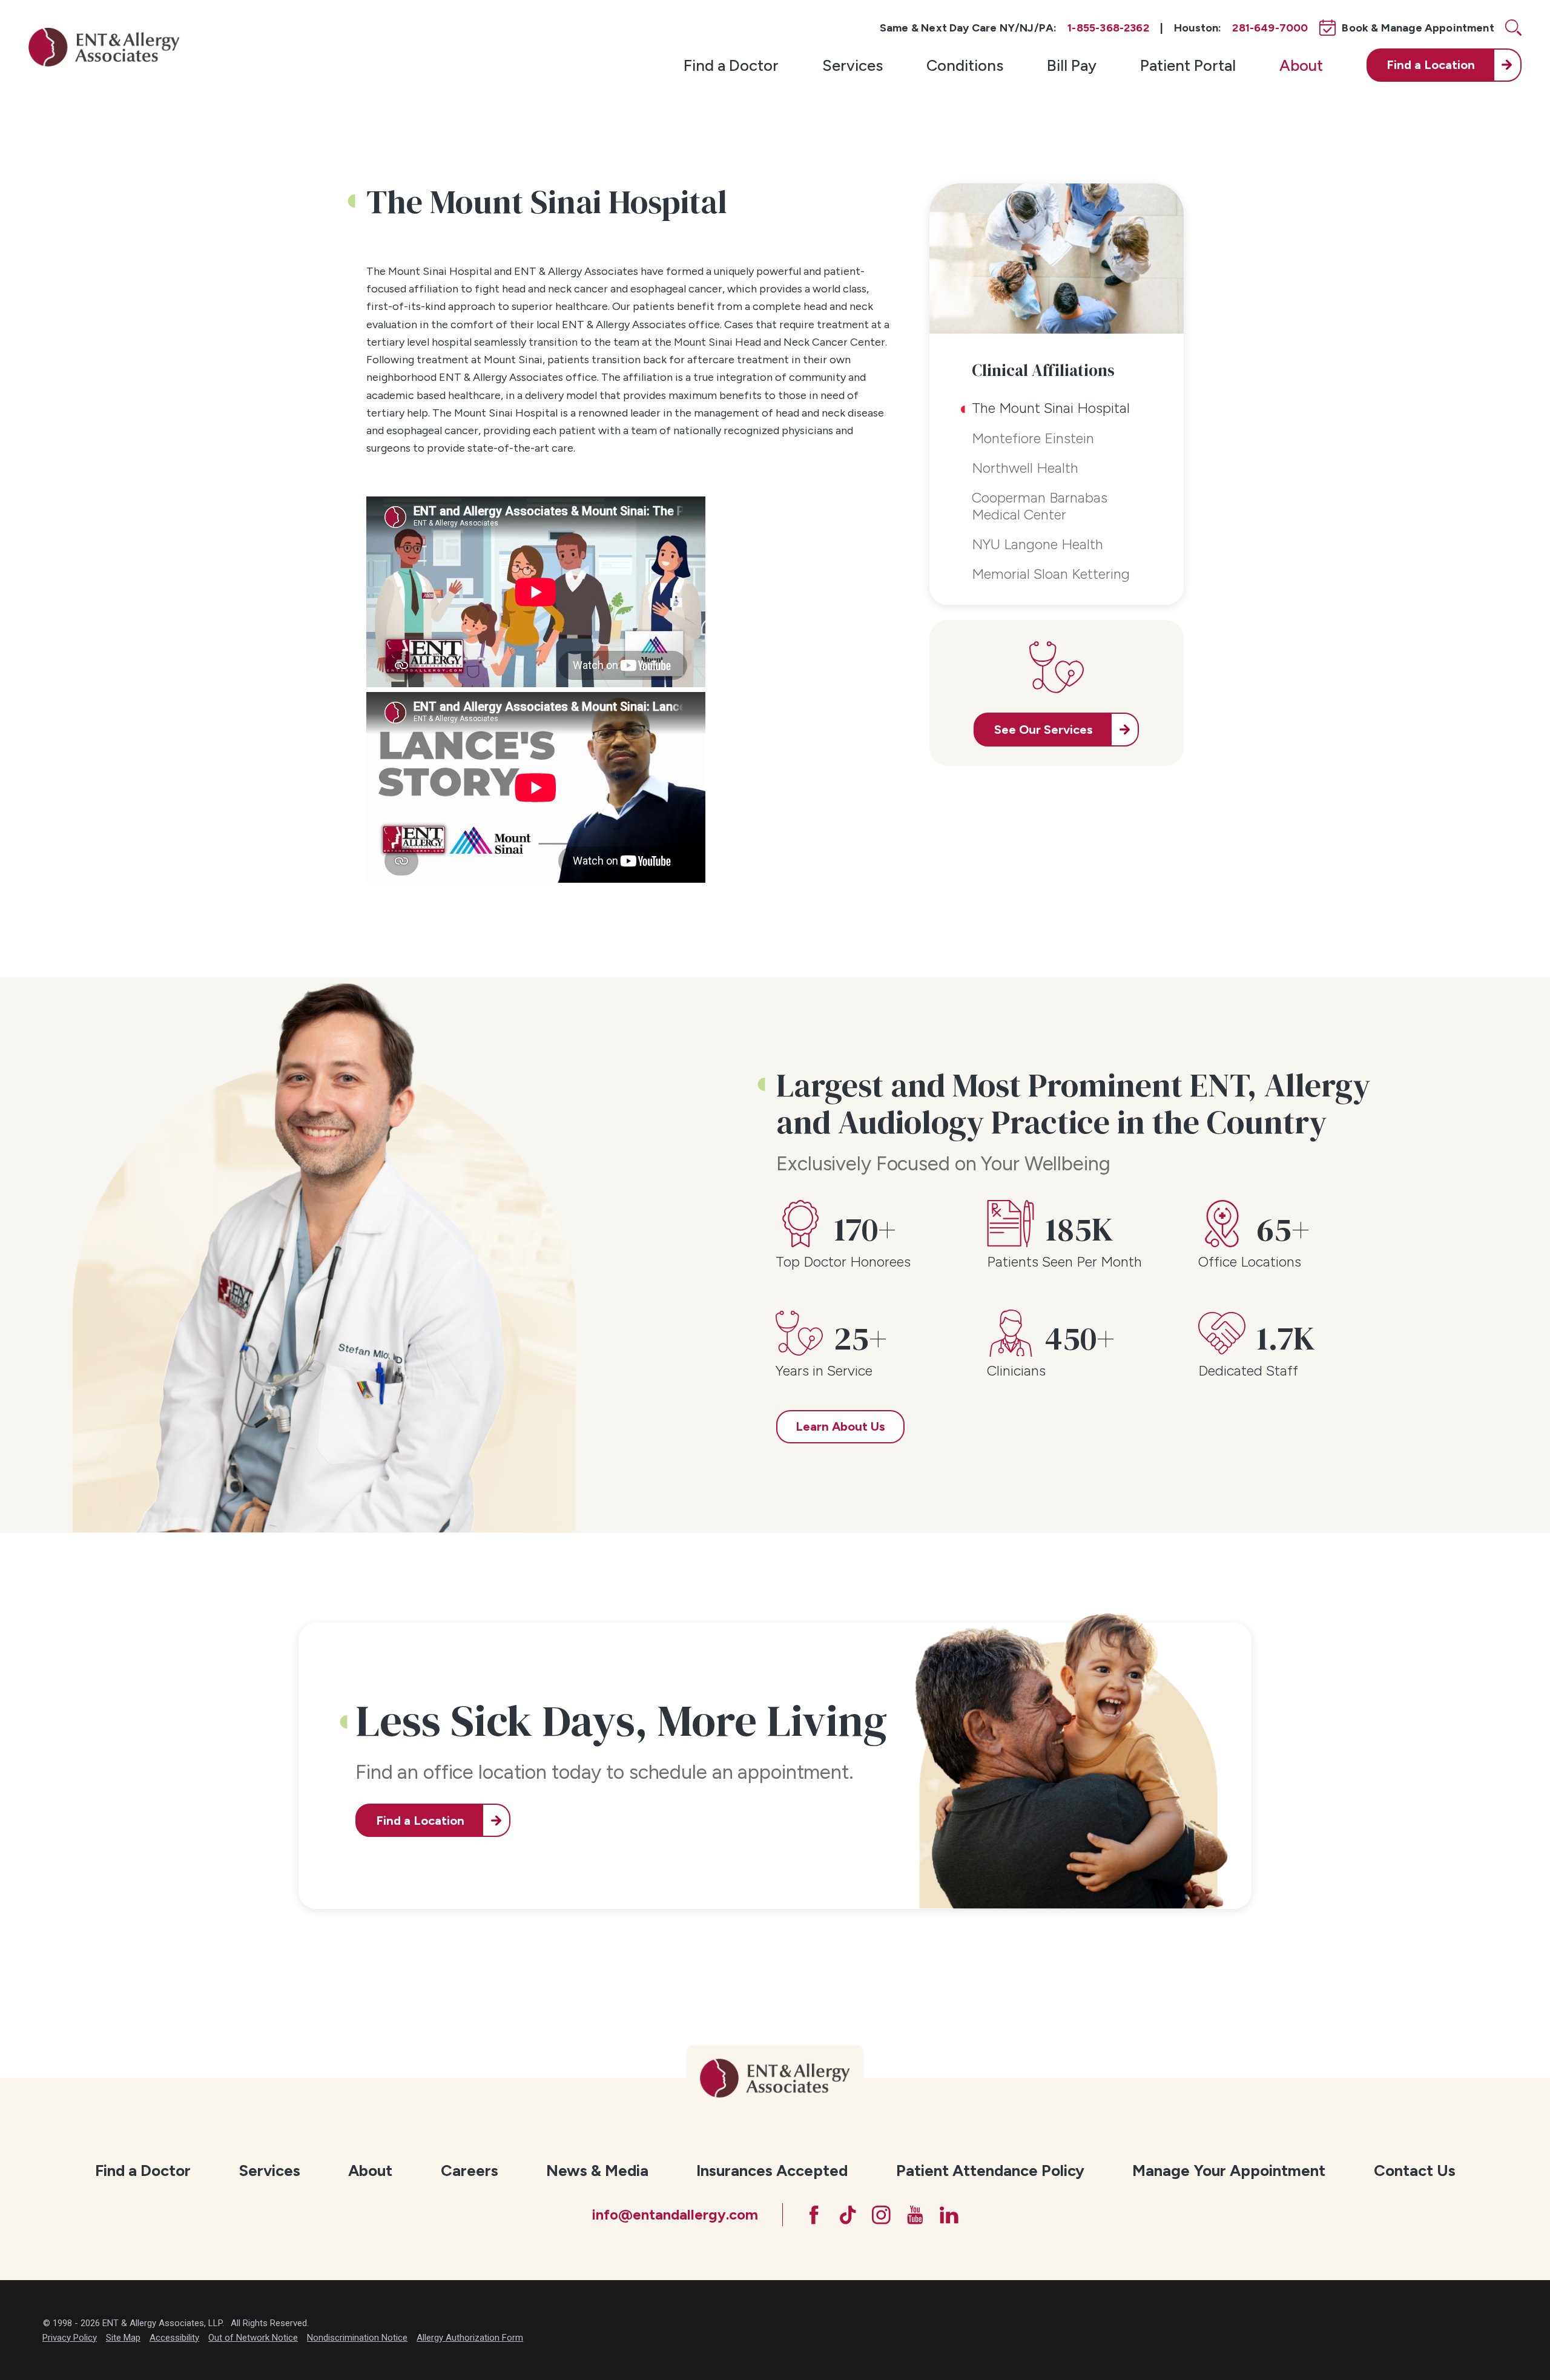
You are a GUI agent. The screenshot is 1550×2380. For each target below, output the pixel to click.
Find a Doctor (731, 65)
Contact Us (1415, 2170)
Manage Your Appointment (1229, 2170)
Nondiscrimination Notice (357, 2338)
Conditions (965, 65)
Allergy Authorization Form (470, 2338)
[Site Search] (1513, 28)
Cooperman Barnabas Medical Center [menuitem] (1040, 506)
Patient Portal (1188, 65)
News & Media (597, 2170)
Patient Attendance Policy (990, 2170)
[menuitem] (731, 65)
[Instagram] (881, 2215)
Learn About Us (840, 1426)
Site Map (123, 2338)
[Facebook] (814, 2215)
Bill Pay (1072, 65)
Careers (470, 2170)
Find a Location (420, 1821)
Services (852, 65)
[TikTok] (848, 2215)
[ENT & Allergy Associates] (104, 47)
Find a (1431, 65)
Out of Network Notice (253, 2338)
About (1301, 65)
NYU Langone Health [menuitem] (1037, 544)
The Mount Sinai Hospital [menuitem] (1051, 408)
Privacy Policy (70, 2338)
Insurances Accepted (772, 2170)
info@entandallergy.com (675, 2215)
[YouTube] (915, 2215)
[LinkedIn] (949, 2215)
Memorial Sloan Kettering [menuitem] (1051, 574)
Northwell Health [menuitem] (1025, 468)
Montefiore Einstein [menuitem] (1033, 438)
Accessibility (174, 2338)
